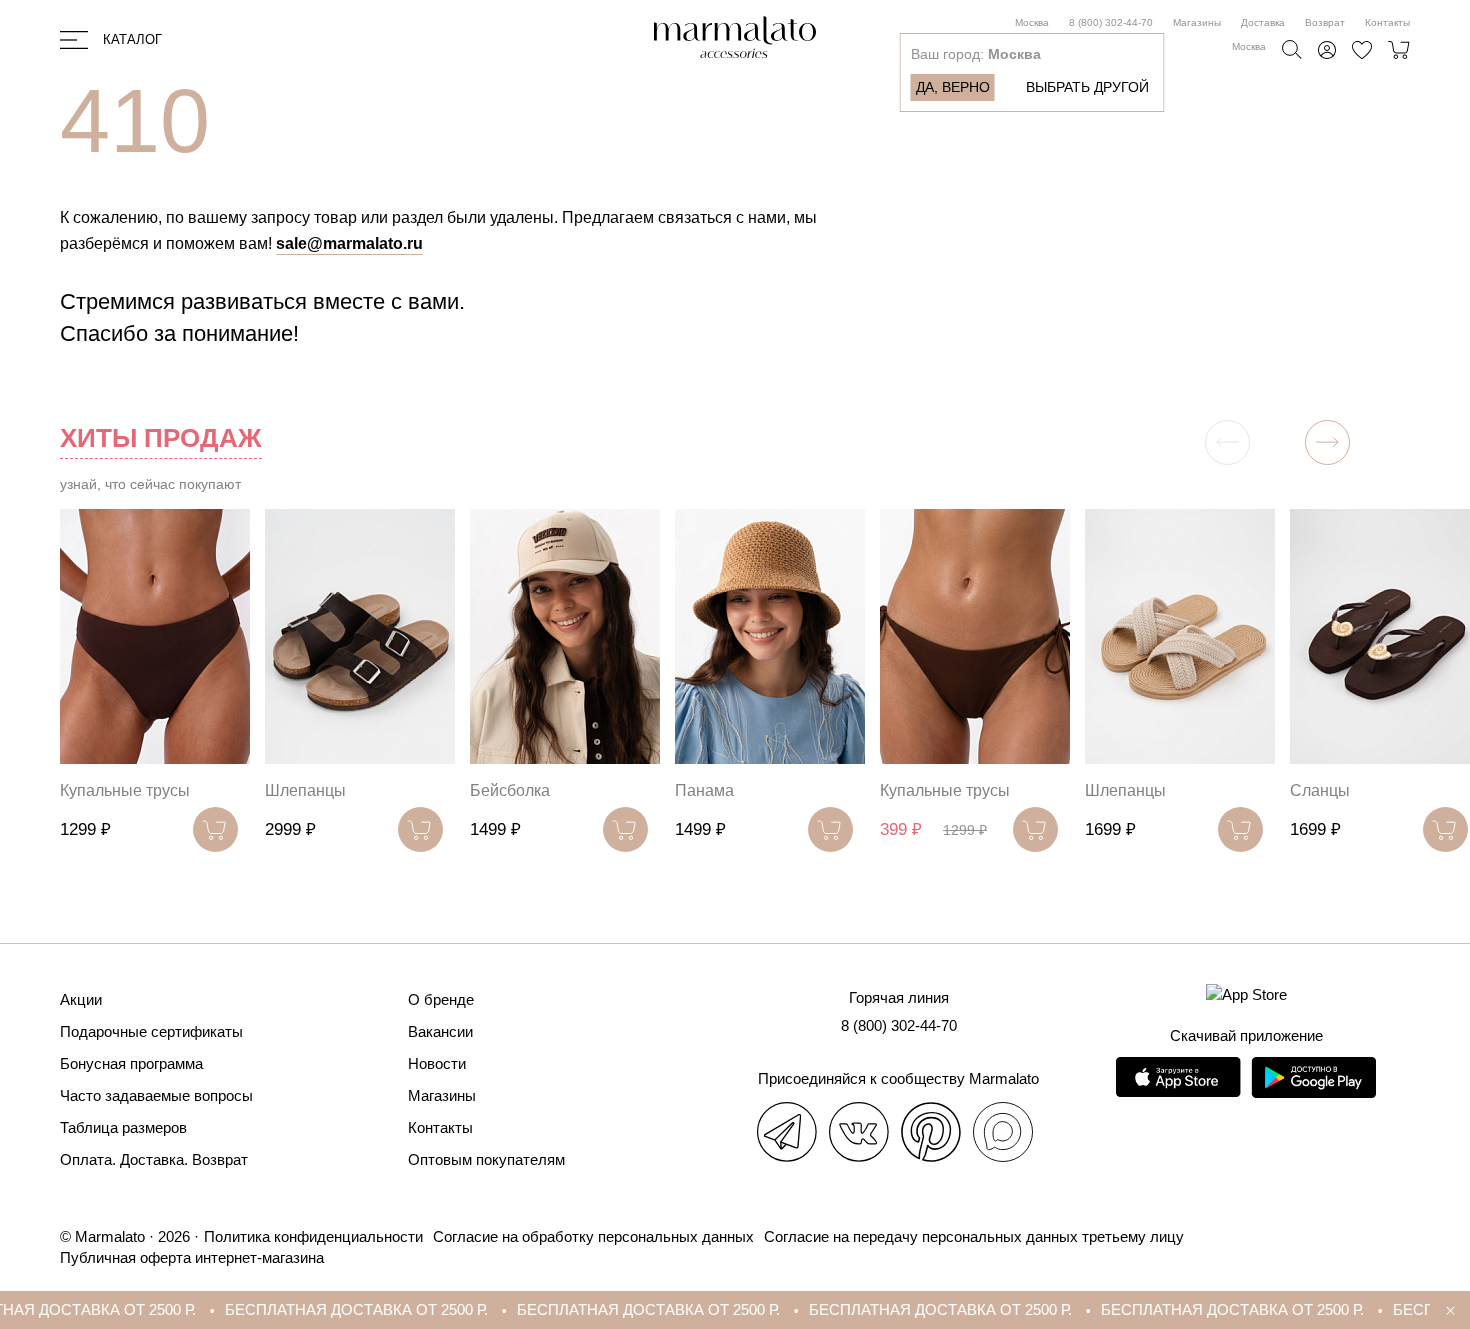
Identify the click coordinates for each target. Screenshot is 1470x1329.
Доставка (1263, 22)
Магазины (1197, 22)
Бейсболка (510, 790)
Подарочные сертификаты (151, 1031)
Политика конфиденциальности (313, 1236)
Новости (437, 1063)
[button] (1327, 442)
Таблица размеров (123, 1127)
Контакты (1387, 22)
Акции (81, 999)
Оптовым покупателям (486, 1159)
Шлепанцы (305, 790)
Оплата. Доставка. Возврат (154, 1159)
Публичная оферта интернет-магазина (192, 1257)
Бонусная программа (131, 1063)
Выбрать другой (1087, 87)
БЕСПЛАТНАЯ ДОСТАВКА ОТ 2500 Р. (321, 1309)
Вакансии (440, 1031)
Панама (704, 790)
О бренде (441, 999)
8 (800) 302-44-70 (1111, 22)
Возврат (1325, 22)
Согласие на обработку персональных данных (593, 1236)
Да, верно (953, 87)
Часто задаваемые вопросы (156, 1095)
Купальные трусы (125, 790)
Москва (1032, 22)
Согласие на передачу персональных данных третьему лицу (974, 1236)
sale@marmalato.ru (349, 243)
